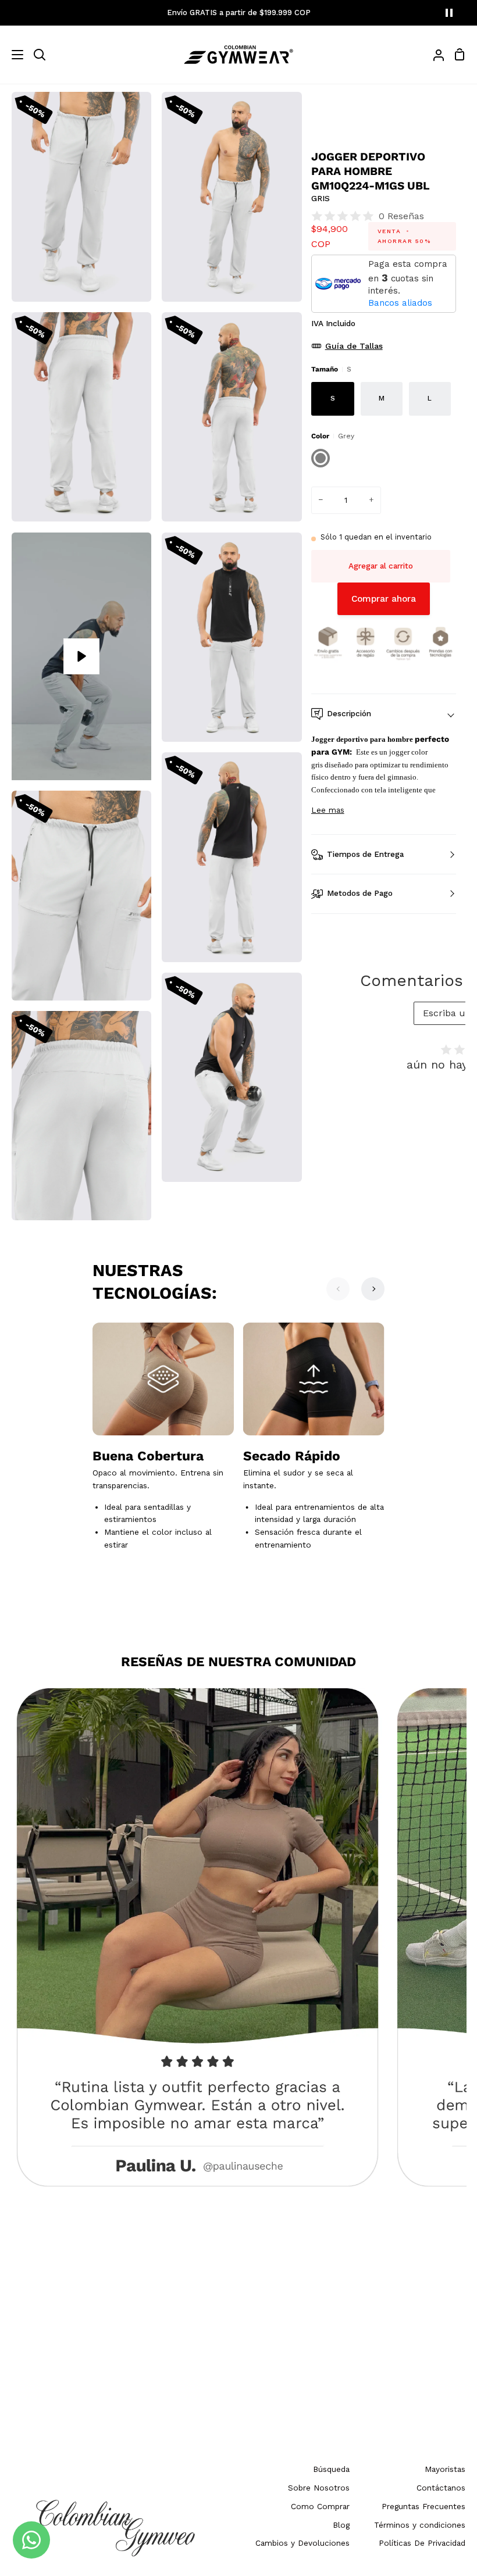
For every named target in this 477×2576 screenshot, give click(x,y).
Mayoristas (445, 2469)
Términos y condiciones (420, 2525)
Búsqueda (331, 2469)
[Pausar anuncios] (449, 13)
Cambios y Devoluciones (302, 2543)
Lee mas (328, 810)
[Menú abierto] (12, 55)
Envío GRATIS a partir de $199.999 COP (239, 12)
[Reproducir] (81, 656)
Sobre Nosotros (319, 2488)
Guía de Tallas (354, 346)
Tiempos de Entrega (365, 854)
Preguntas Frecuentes (423, 2506)
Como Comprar (320, 2506)
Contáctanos (441, 2488)
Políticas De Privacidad (422, 2543)
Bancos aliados (400, 303)
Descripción (349, 713)
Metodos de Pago (360, 893)
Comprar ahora (384, 599)
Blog (341, 2525)
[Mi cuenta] (434, 55)
